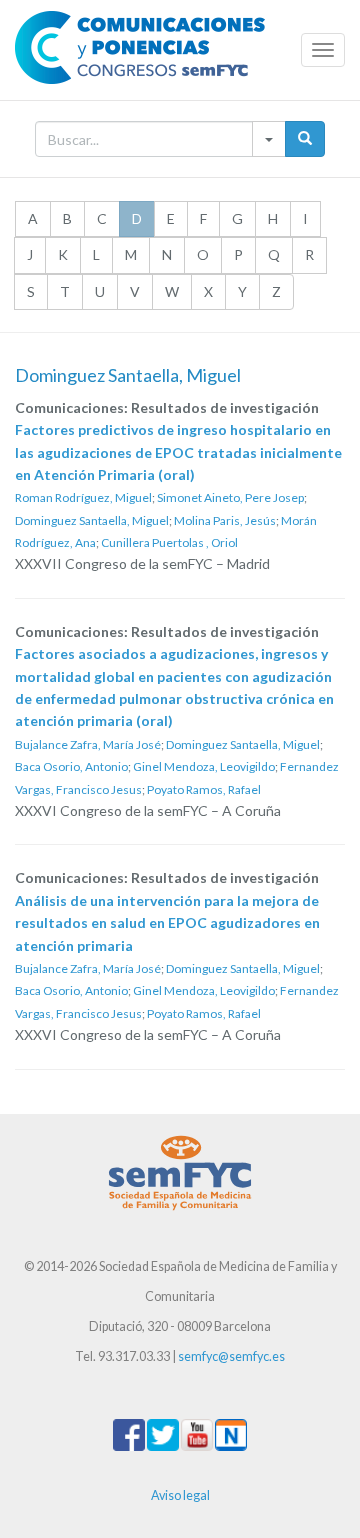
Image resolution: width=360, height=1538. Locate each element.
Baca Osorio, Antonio (71, 766)
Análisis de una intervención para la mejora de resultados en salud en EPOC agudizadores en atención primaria (167, 923)
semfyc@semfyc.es (231, 1356)
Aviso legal (180, 1495)
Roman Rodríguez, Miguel (83, 497)
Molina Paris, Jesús (225, 520)
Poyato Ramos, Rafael (204, 789)
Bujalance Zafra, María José (88, 744)
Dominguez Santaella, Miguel (92, 520)
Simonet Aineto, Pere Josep (230, 497)
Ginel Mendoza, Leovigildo (204, 766)
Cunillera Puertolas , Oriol (169, 542)
